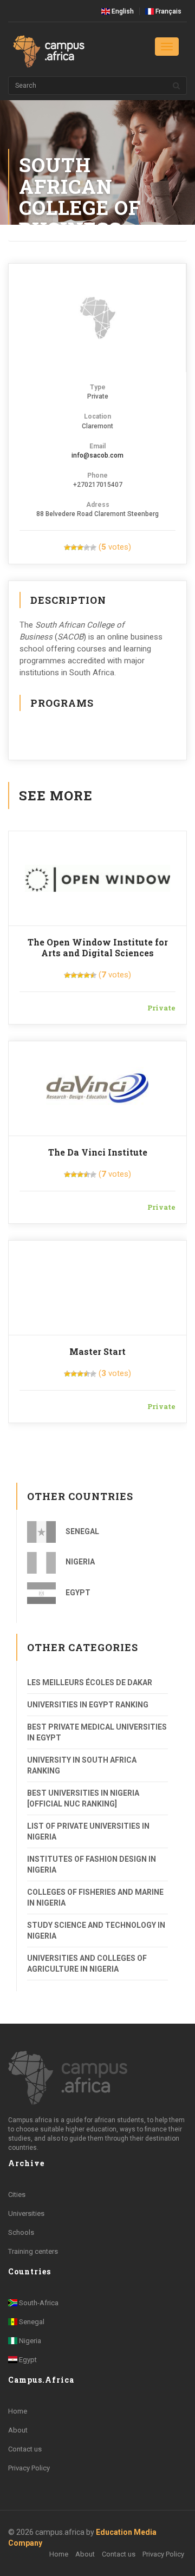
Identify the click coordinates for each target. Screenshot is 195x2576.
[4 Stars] (87, 547)
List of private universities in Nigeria (88, 1831)
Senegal (82, 1531)
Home (18, 2411)
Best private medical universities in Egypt (97, 1732)
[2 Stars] (74, 547)
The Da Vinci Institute (98, 1152)
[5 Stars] (93, 547)
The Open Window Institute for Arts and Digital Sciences (98, 947)
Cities (17, 2195)
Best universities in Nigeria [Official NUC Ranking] (83, 1798)
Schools (21, 2232)
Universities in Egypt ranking (88, 1705)
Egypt (77, 1593)
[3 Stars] (80, 547)
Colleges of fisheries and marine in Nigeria (95, 1897)
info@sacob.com (97, 455)
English (122, 11)
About (18, 2430)
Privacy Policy (29, 2468)
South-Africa (38, 2303)
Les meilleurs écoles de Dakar (90, 1682)
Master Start (97, 1351)
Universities (26, 2213)
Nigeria (79, 1562)
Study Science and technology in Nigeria (96, 1931)
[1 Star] (67, 547)
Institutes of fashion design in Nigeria (92, 1864)
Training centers (33, 2251)
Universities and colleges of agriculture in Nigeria (87, 1964)
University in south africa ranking (82, 1765)
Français (168, 11)
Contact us (25, 2449)
